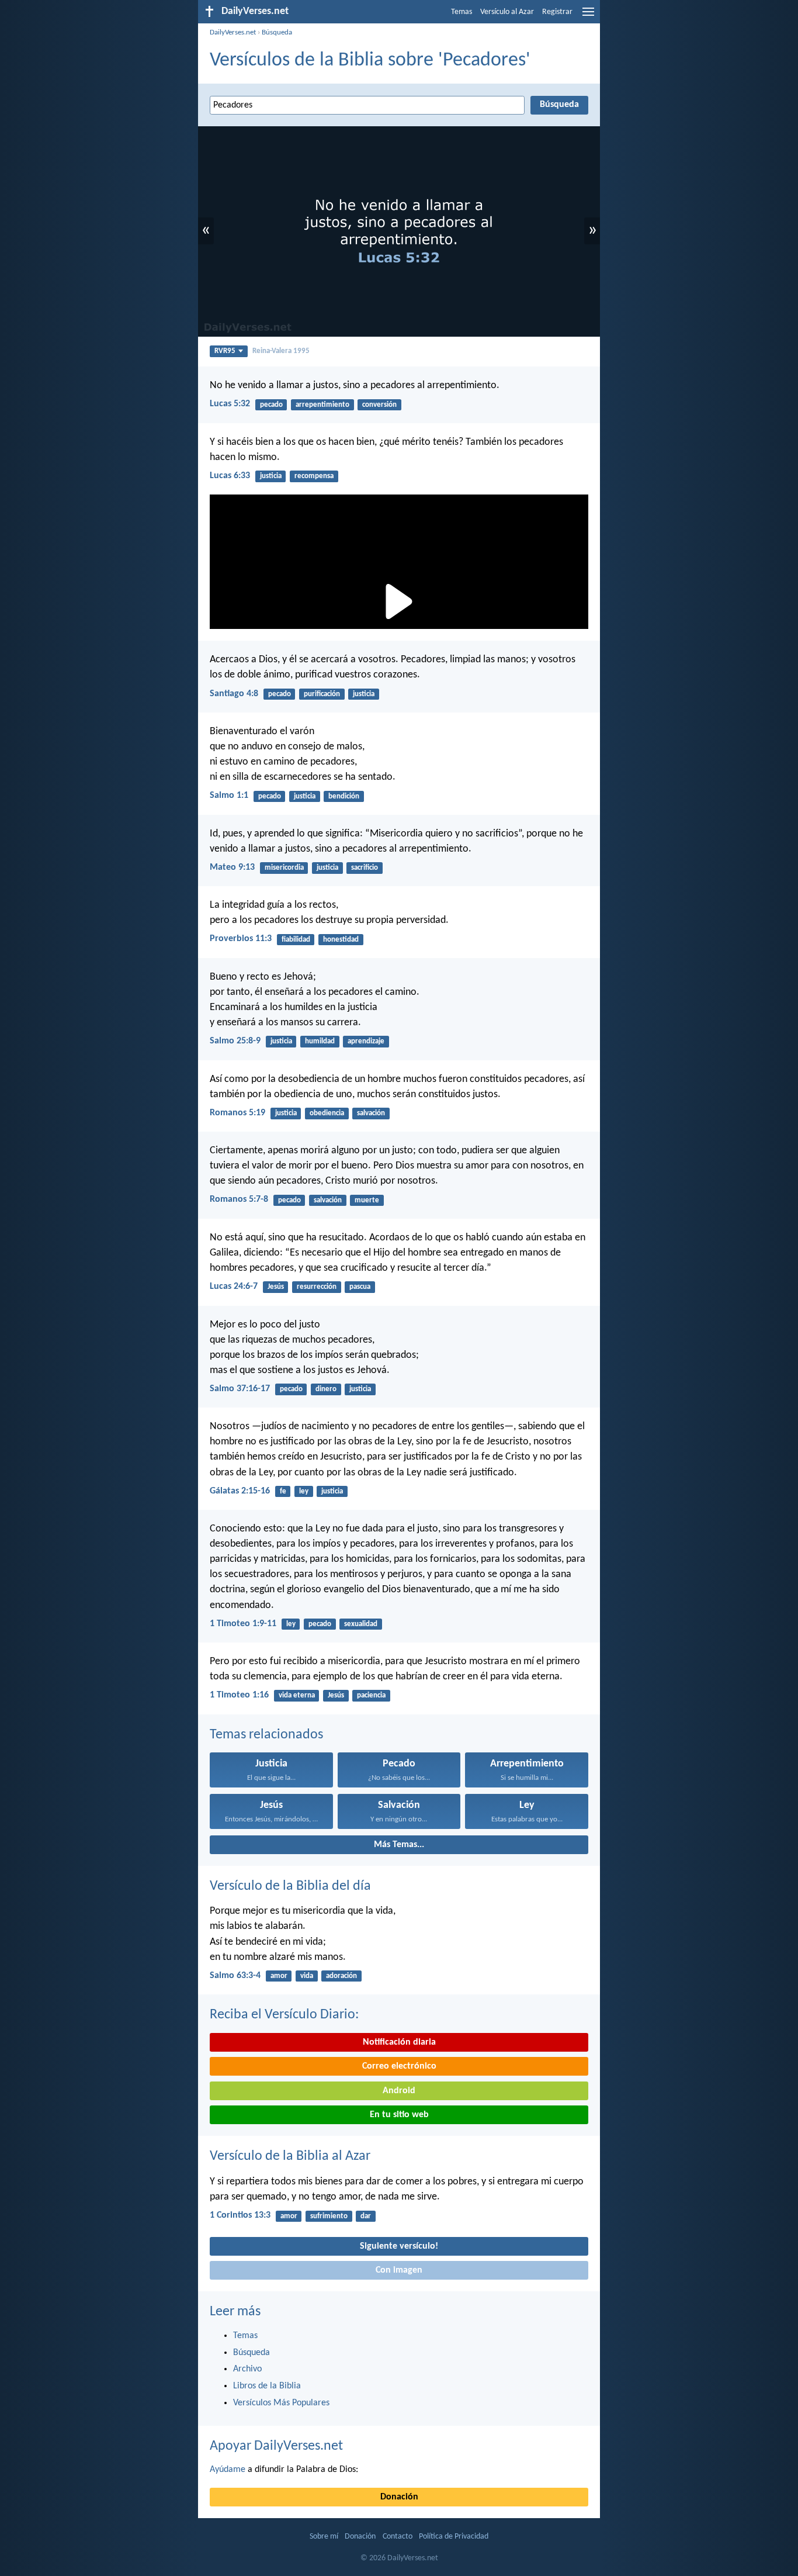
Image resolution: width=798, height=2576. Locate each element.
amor (279, 1976)
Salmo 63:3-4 (235, 1976)
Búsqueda (277, 32)
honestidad (341, 940)
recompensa (314, 476)
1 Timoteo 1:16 (239, 1695)
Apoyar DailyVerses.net (276, 2446)
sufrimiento (329, 2216)
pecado (271, 405)
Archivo (247, 2369)
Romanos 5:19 (237, 1113)
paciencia (371, 1695)
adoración (341, 1976)
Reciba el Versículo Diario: (284, 2015)
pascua (360, 1287)
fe (283, 1491)
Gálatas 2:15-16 (240, 1491)
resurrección (317, 1287)
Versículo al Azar (507, 12)
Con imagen (399, 2270)
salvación (371, 1113)
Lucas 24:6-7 (234, 1287)
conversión (379, 405)
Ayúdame (228, 2470)
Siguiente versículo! (399, 2246)
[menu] (588, 16)
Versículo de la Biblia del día (290, 1886)
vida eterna (297, 1695)
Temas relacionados (266, 1735)
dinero (326, 1389)
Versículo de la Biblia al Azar (290, 2156)
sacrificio (365, 868)
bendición (344, 796)
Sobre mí (324, 2537)
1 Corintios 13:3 (240, 2215)
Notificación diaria (399, 2042)
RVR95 (225, 351)
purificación (322, 694)
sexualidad (361, 1624)
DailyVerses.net (233, 32)
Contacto (398, 2537)
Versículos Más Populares (281, 2403)
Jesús (276, 1287)
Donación (399, 2497)
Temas (462, 12)
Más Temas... (399, 1845)
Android (399, 2091)
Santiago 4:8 (234, 694)
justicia (271, 476)
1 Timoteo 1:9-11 (243, 1624)
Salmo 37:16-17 (240, 1389)
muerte (367, 1200)
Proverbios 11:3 (241, 939)
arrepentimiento (322, 405)
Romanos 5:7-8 (239, 1199)
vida (307, 1976)
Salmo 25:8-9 (235, 1041)
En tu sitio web (399, 2115)
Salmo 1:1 (229, 796)
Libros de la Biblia (267, 2386)
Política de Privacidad (454, 2537)
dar (366, 2216)
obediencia (327, 1113)
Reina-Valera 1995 (281, 351)
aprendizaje (366, 1041)
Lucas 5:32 (230, 404)
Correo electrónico (399, 2066)
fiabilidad (296, 940)
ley (304, 1491)
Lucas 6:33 (230, 476)
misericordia (284, 868)
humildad (320, 1041)
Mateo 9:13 (232, 867)
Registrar (557, 12)
